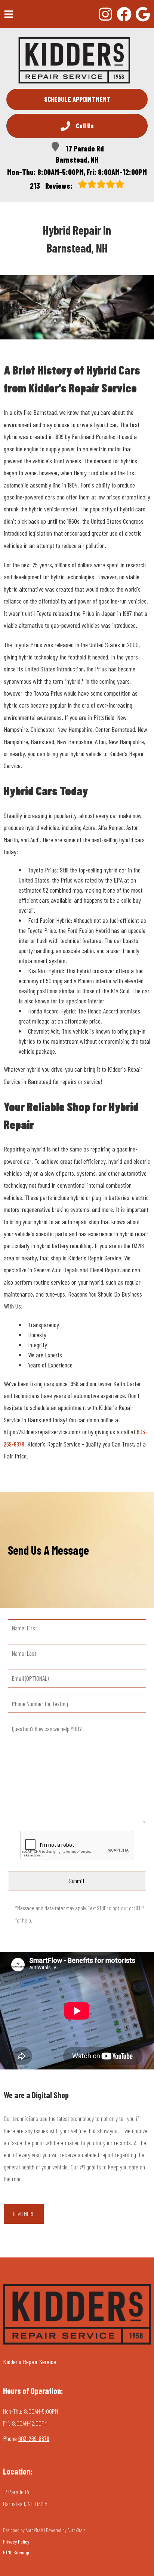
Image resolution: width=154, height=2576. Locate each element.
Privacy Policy (16, 2541)
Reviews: (52, 186)
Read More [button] (24, 2214)
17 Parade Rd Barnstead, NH (80, 154)
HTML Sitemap (16, 2552)
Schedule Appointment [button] (77, 99)
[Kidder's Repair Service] (74, 60)
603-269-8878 (34, 2438)
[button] (105, 14)
